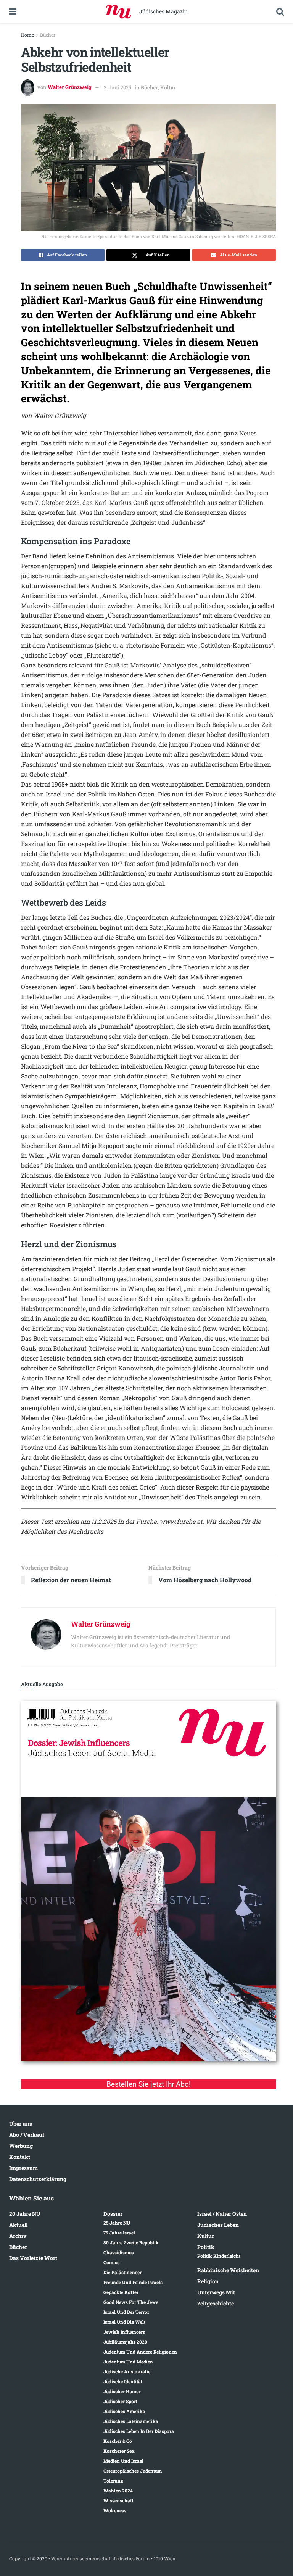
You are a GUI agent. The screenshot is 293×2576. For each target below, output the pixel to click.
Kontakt (20, 2157)
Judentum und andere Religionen (140, 2352)
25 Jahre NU (117, 2223)
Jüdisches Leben (218, 2225)
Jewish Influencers (124, 2332)
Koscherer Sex (119, 2451)
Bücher (48, 35)
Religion (208, 2281)
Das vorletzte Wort (33, 2258)
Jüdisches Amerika (124, 2411)
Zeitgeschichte (216, 2303)
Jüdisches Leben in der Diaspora (139, 2431)
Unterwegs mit (216, 2292)
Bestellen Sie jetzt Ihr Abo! (149, 2084)
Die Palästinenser (122, 2272)
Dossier (113, 2214)
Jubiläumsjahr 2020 (125, 2342)
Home (27, 35)
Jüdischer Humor (122, 2391)
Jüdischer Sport (120, 2401)
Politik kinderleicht (219, 2256)
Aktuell (18, 2225)
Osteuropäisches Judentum (133, 2471)
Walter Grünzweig (70, 87)
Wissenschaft (118, 2500)
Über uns (21, 2124)
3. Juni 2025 (118, 87)
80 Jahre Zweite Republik (131, 2242)
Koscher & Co (118, 2441)
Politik (206, 2247)
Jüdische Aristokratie (127, 2371)
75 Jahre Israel (119, 2233)
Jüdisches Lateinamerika (131, 2421)
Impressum (23, 2168)
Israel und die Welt (124, 2322)
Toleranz (113, 2481)
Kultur (168, 87)
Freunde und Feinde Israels (133, 2282)
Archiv (18, 2236)
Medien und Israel (123, 2461)
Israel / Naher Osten (222, 2214)
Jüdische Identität (123, 2381)
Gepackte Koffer (121, 2292)
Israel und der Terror (126, 2312)
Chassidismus (119, 2252)
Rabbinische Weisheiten (228, 2270)
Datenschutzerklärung (38, 2179)
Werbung (21, 2146)
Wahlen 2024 (118, 2491)
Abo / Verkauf (27, 2135)
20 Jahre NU (25, 2214)
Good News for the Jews (131, 2302)
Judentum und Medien (128, 2362)
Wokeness (115, 2510)
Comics (111, 2262)
